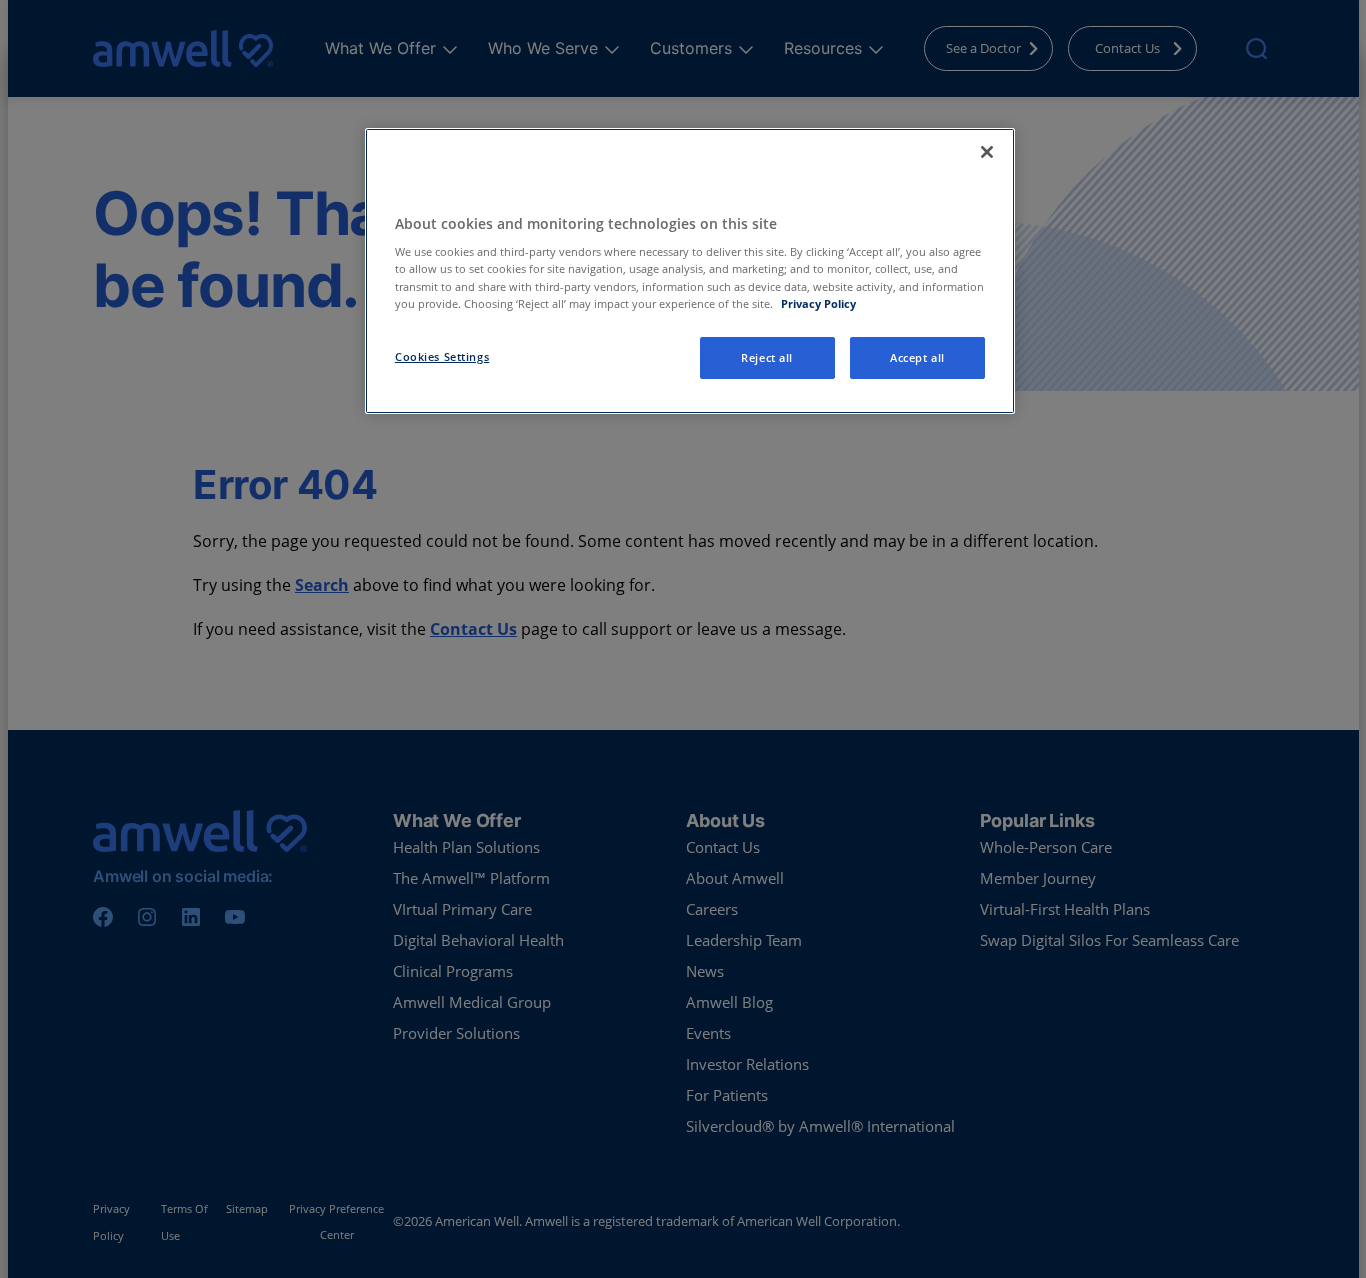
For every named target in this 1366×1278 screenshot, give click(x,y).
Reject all (767, 357)
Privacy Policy (818, 303)
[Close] (987, 152)
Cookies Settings (442, 356)
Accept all (917, 357)
